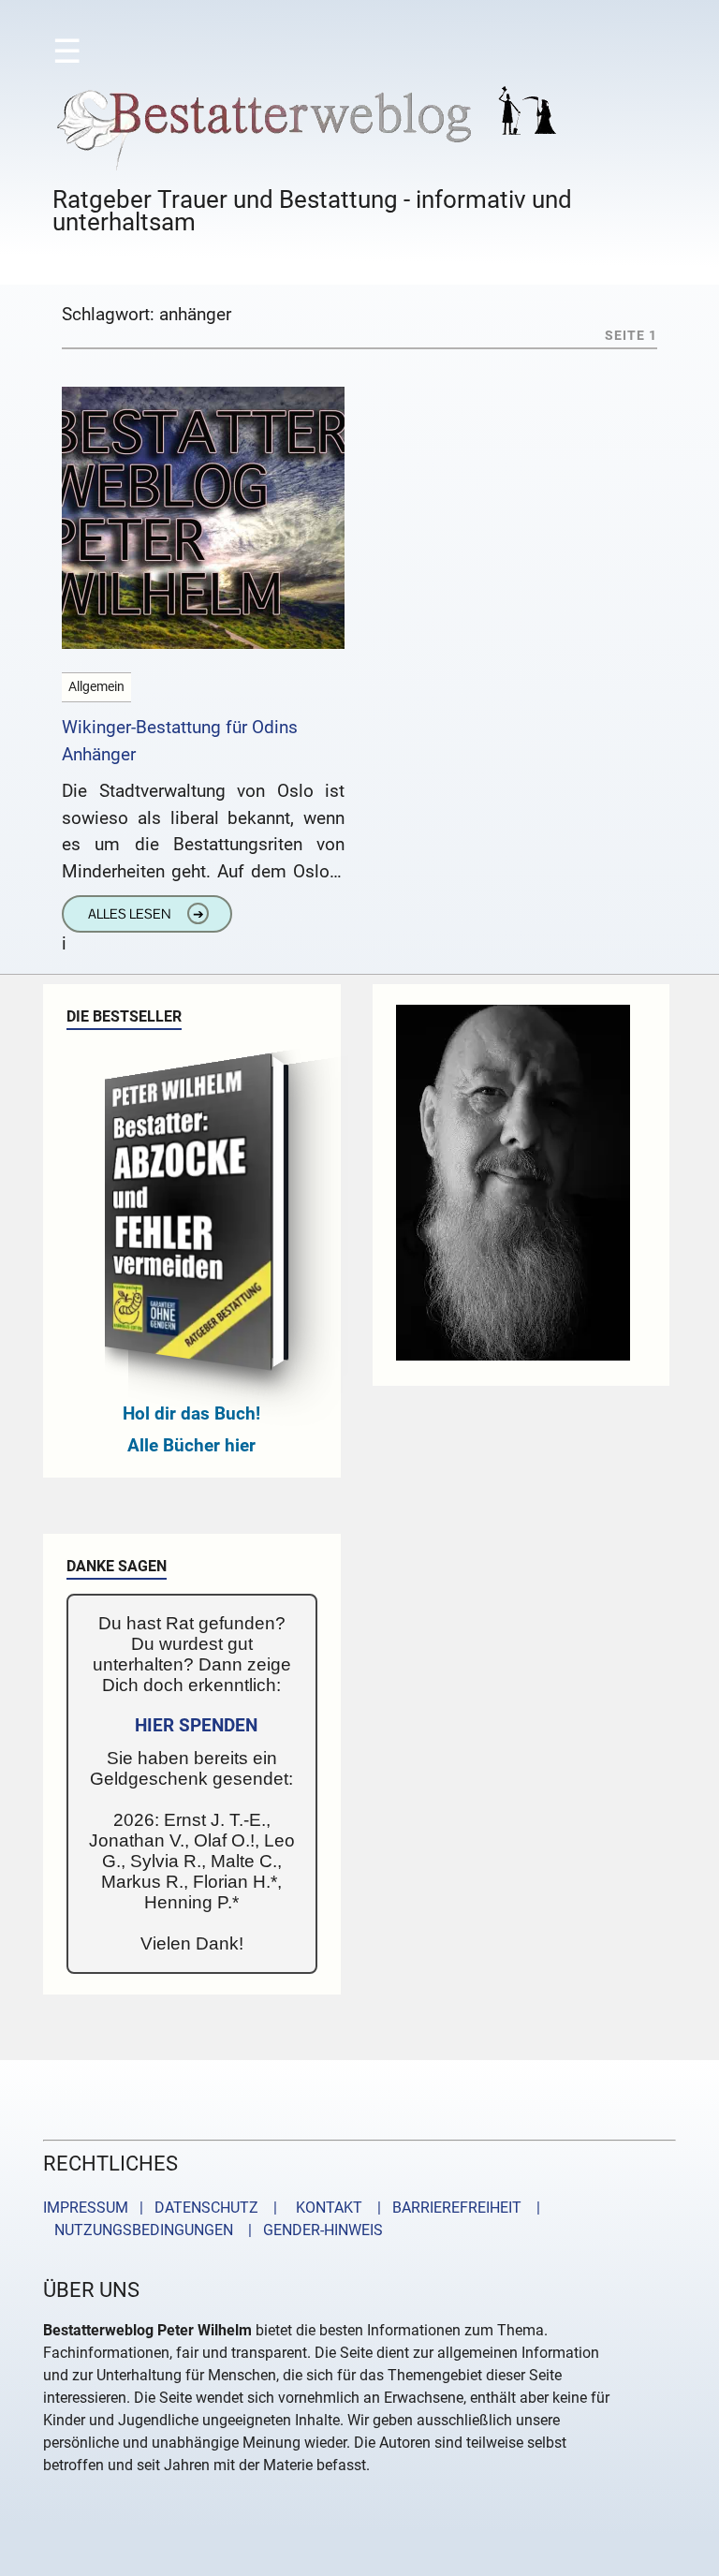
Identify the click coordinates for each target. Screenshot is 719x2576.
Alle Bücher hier (191, 1445)
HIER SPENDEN (196, 1725)
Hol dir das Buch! (191, 1413)
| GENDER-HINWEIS (310, 2230)
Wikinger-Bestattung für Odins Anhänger (180, 741)
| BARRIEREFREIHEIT (444, 2208)
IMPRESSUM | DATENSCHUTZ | (164, 2208)
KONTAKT (325, 2208)
